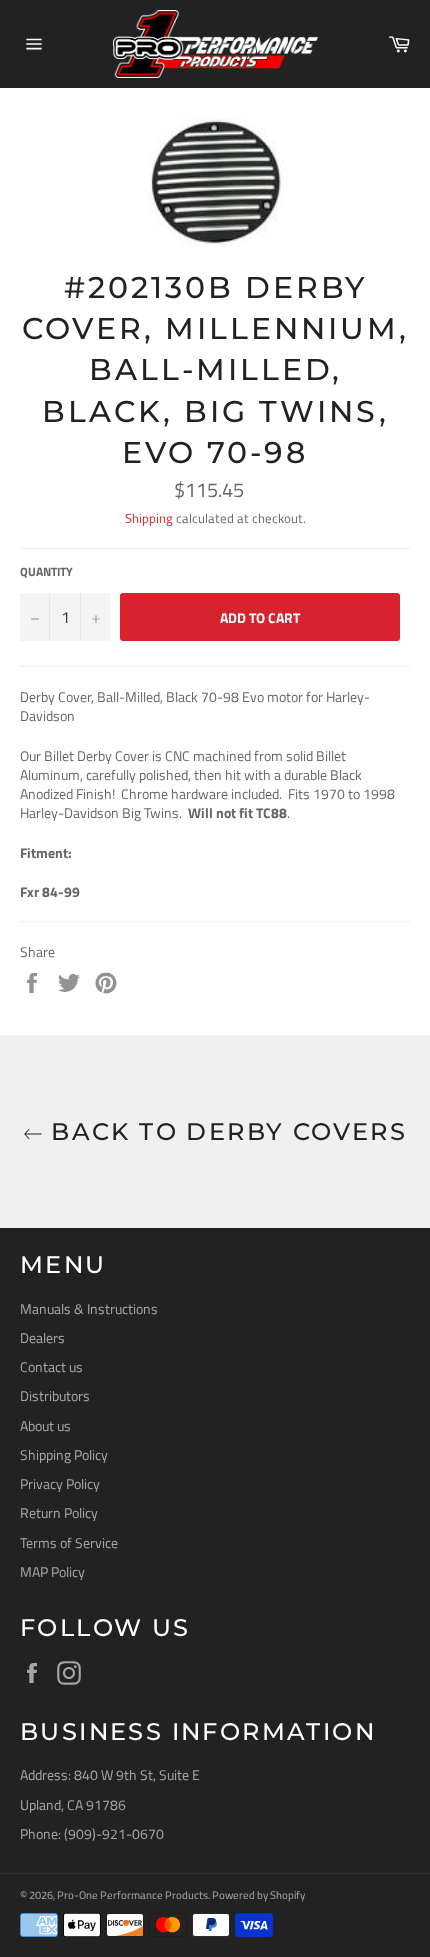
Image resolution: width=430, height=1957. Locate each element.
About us (45, 1425)
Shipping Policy (64, 1454)
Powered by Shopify (258, 1894)
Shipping (149, 518)
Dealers (42, 1337)
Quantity (46, 572)
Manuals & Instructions (89, 1308)
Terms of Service (69, 1542)
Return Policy (59, 1512)
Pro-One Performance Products (132, 1894)
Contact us (51, 1366)
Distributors (55, 1395)
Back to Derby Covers (225, 1131)
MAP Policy (52, 1571)
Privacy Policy (60, 1483)
